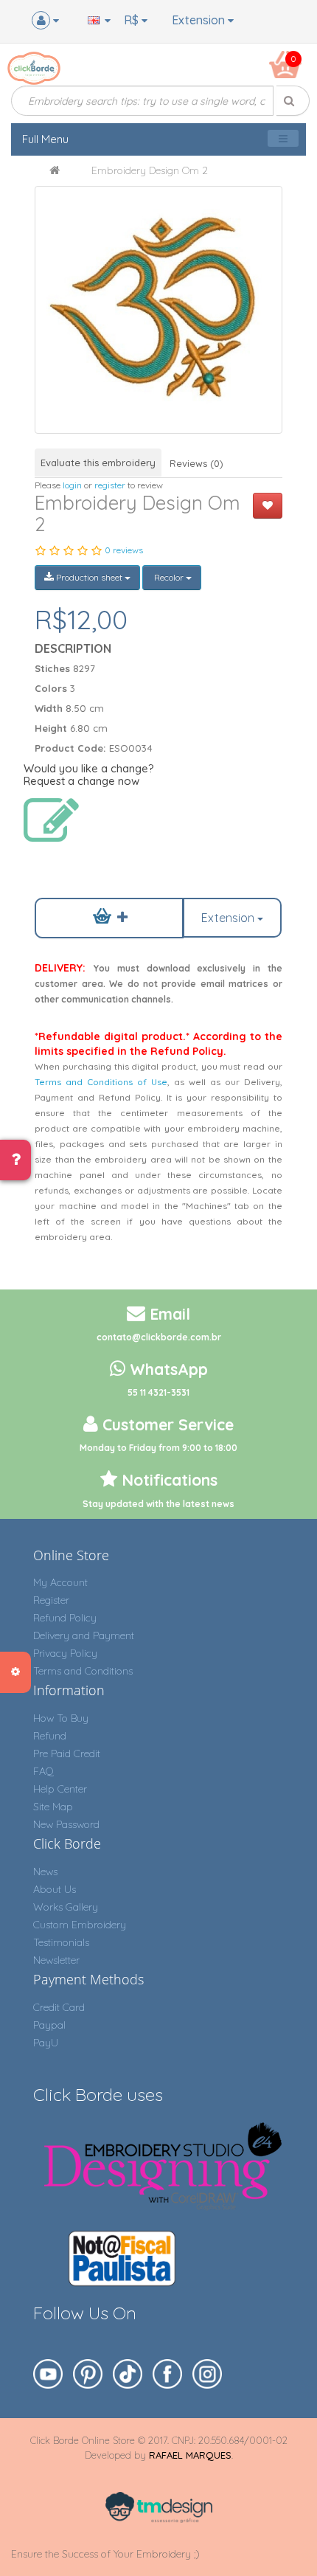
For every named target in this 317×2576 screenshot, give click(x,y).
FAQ (43, 1771)
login (72, 485)
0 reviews (124, 550)
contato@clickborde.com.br (159, 1337)
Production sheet (89, 577)
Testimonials (61, 1942)
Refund (50, 1736)
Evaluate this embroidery (98, 463)
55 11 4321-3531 (158, 1392)
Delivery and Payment (84, 1635)
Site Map (53, 1807)
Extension (200, 20)
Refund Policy (65, 1618)
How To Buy (61, 1718)
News (45, 1872)
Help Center (60, 1789)
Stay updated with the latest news (158, 1504)
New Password (66, 1824)
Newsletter (56, 1960)
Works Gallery (66, 1907)
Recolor (169, 577)
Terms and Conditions (83, 1671)
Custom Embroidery (80, 1925)
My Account (60, 1582)
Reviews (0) (196, 463)
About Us (55, 1889)
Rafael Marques (190, 2455)
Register (51, 1600)
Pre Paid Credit (67, 1753)
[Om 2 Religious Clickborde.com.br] (158, 309)
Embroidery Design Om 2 (150, 170)
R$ (133, 20)
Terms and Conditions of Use (101, 1082)
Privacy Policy (65, 1653)
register (110, 485)
